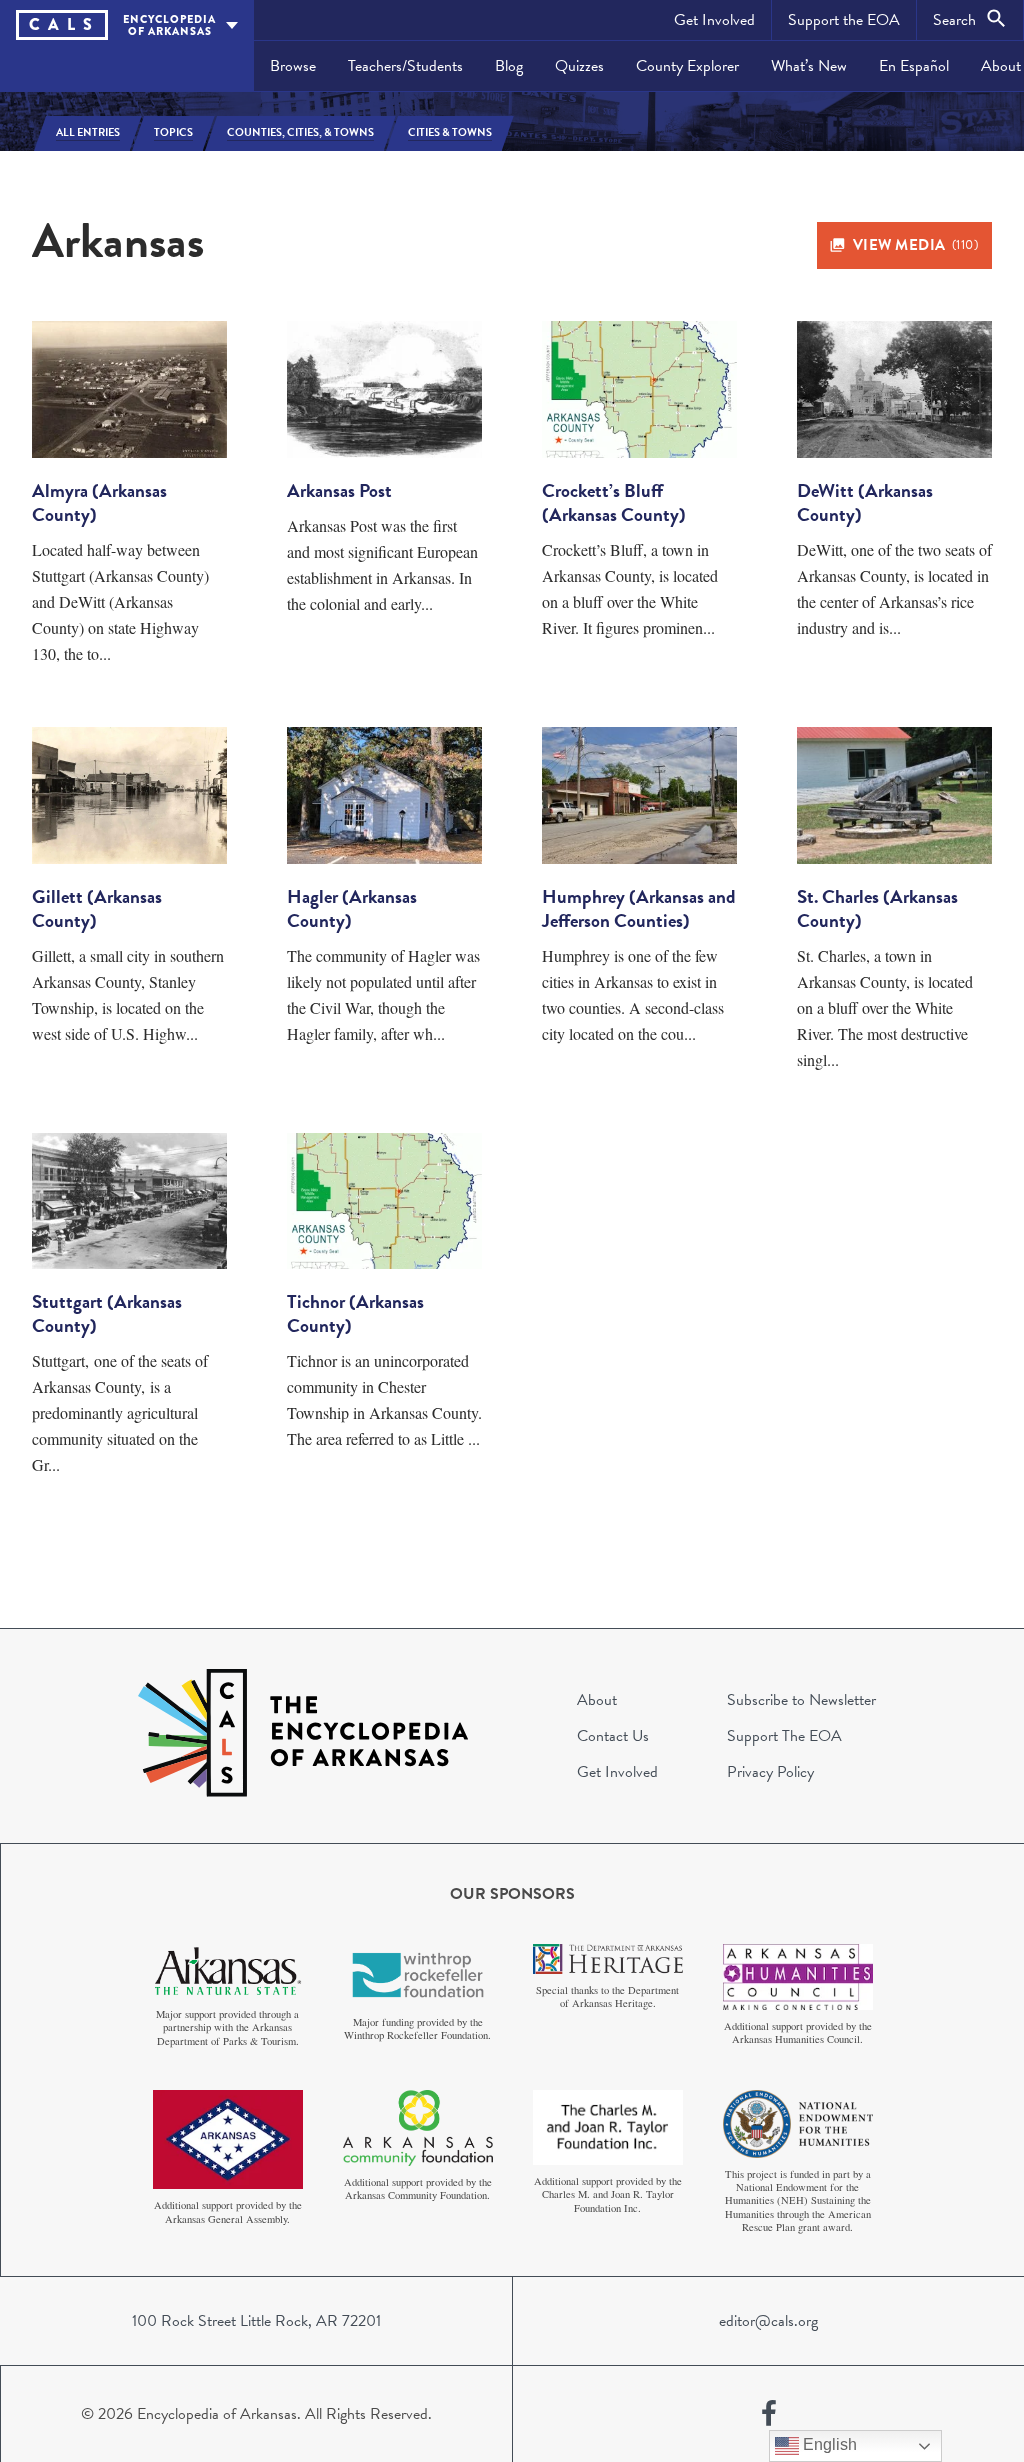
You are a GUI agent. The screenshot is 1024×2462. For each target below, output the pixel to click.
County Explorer (687, 66)
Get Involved (714, 20)
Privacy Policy (770, 1772)
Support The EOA (784, 1736)
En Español (914, 66)
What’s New (809, 66)
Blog (509, 66)
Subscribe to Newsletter (801, 1700)
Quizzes (579, 66)
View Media (916, 245)
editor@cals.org (768, 2321)
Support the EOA (844, 20)
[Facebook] (769, 2414)
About (597, 1700)
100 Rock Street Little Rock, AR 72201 (256, 2321)
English (828, 2444)
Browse (293, 66)
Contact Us (613, 1736)
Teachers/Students (405, 66)
